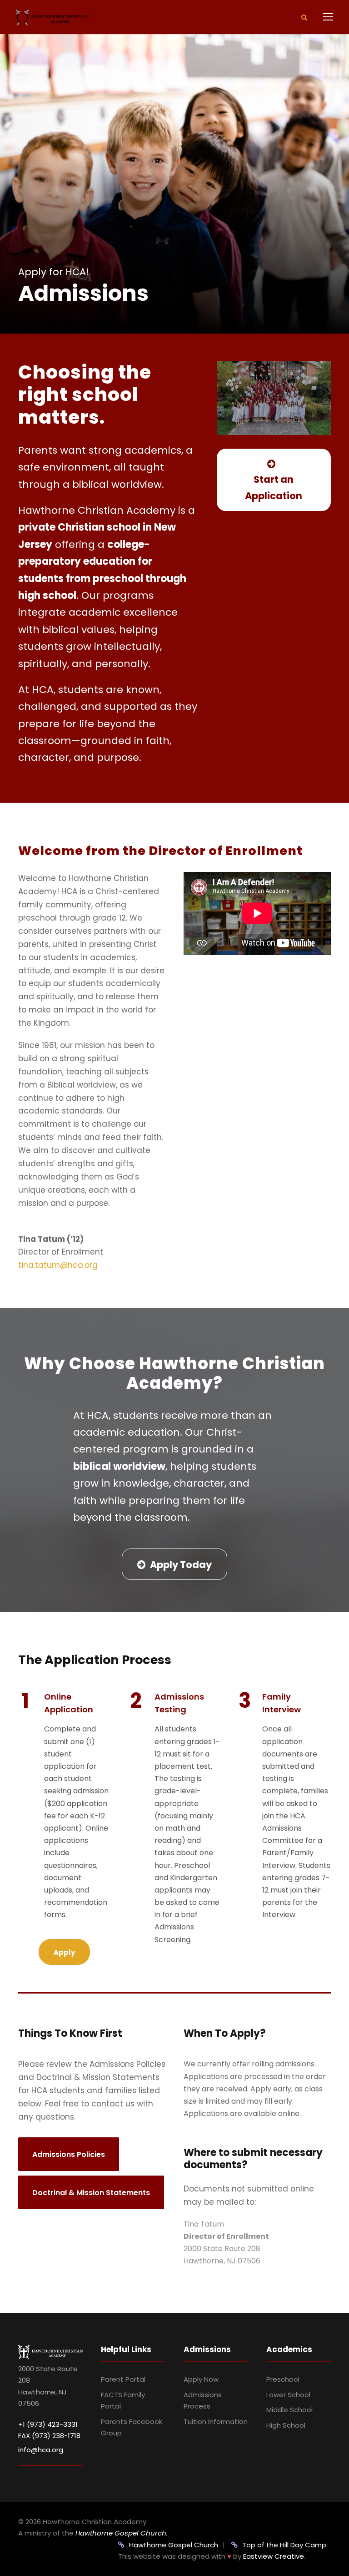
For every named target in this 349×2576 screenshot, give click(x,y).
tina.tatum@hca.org (58, 1265)
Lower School (288, 2395)
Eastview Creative (274, 2556)
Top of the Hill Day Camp (284, 2545)
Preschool (283, 2379)
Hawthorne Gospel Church (174, 2545)
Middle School (289, 2410)
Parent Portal (123, 2379)
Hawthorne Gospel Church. (122, 2533)
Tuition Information (216, 2422)
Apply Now (201, 2379)
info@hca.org (41, 2450)
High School (286, 2425)
